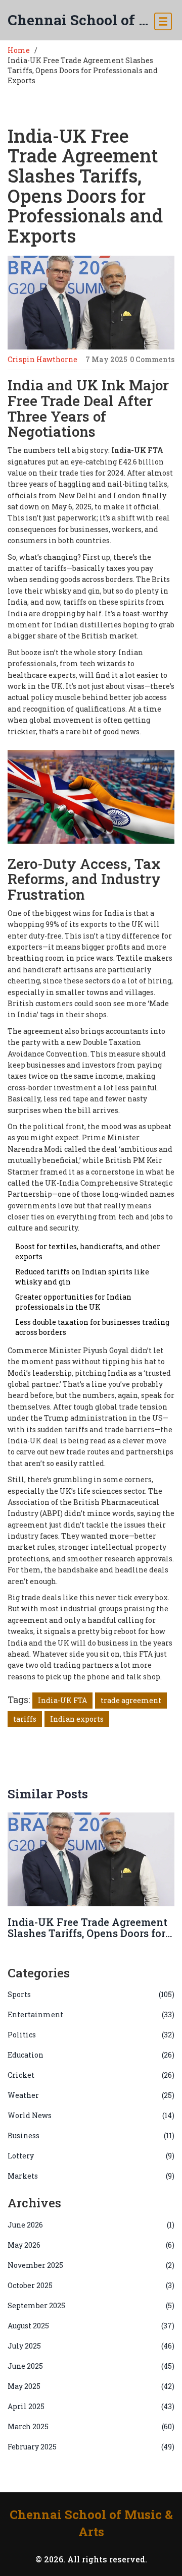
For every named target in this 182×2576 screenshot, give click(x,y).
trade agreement (131, 1700)
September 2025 (91, 2305)
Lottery (91, 2156)
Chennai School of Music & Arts (81, 20)
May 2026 (91, 2245)
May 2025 (91, 2386)
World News (91, 2115)
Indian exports (77, 1719)
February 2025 (91, 2447)
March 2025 (91, 2426)
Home (19, 50)
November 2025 (91, 2265)
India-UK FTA (62, 1700)
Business (91, 2135)
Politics (91, 2035)
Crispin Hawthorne (42, 359)
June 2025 (91, 2366)
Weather (91, 2095)
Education (91, 2055)
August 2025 (91, 2326)
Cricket (91, 2075)
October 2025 (91, 2285)
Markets (91, 2176)
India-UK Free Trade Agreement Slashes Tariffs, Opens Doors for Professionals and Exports (87, 1933)
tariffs (25, 1719)
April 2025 (91, 2406)
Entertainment (91, 2014)
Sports (91, 1994)
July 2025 (91, 2346)
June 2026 (91, 2225)
